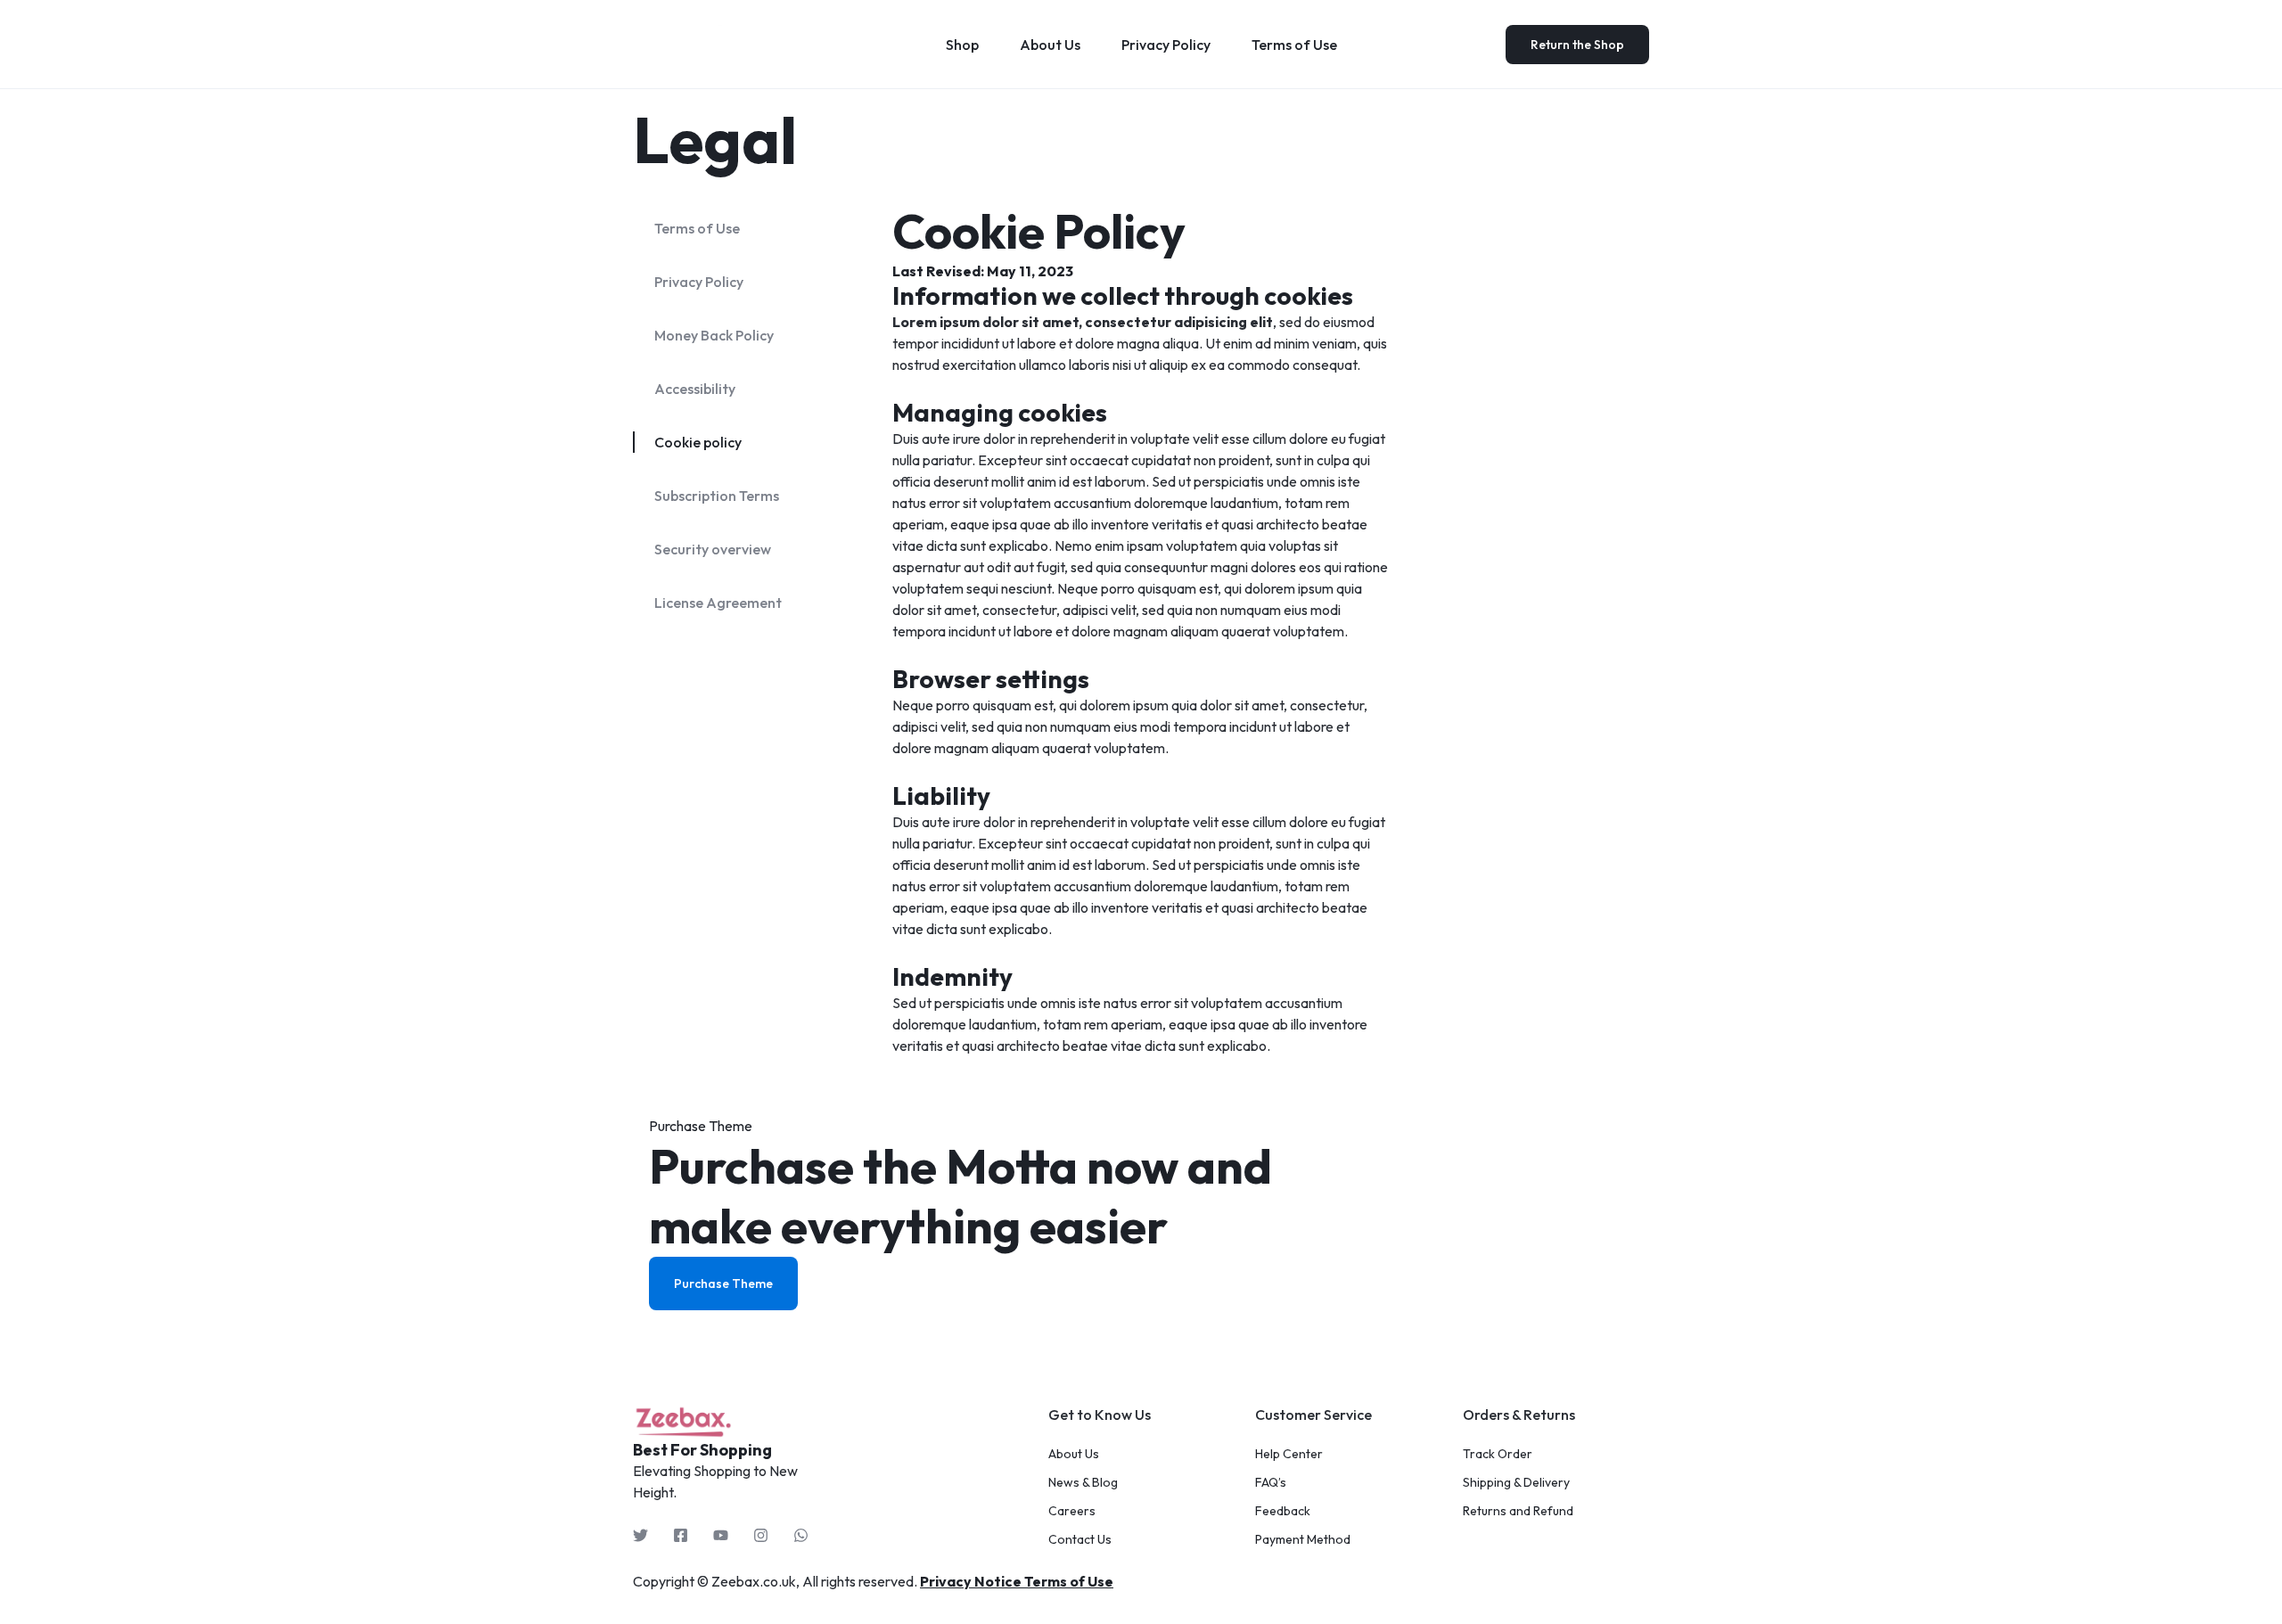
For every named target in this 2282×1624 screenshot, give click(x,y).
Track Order (1498, 1454)
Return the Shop (1577, 45)
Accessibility (695, 389)
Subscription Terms (717, 496)
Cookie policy (698, 442)
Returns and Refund (1518, 1511)
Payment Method (1303, 1540)
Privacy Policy (1166, 45)
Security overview (713, 549)
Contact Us (1080, 1540)
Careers (1072, 1511)
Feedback (1283, 1511)
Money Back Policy (714, 335)
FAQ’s (1271, 1483)
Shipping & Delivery (1516, 1483)
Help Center (1289, 1454)
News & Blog (1083, 1483)
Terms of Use (1294, 45)
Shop (962, 45)
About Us (1050, 45)
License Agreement (718, 603)
